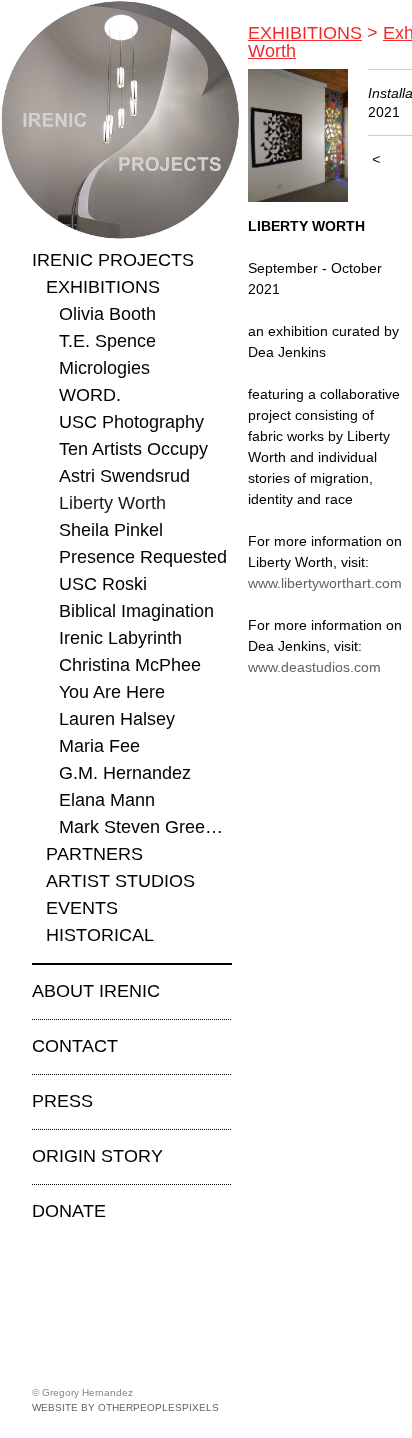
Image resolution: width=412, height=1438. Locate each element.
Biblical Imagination (136, 611)
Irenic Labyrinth (120, 638)
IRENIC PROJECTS (113, 260)
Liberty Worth (112, 503)
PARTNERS (94, 854)
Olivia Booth (107, 314)
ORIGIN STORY (97, 1156)
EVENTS (82, 908)
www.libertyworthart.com (325, 583)
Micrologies (104, 368)
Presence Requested (143, 557)
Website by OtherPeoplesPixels (125, 1407)
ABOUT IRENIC (96, 991)
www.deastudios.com (314, 667)
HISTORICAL (100, 935)
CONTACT (75, 1046)
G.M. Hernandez (125, 773)
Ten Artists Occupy (133, 449)
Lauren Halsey (117, 719)
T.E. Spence (107, 341)
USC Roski (103, 584)
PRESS (62, 1101)
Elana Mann (107, 800)
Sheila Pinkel (111, 530)
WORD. (90, 395)
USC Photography (131, 422)
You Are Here (112, 692)
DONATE (69, 1211)
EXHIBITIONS (103, 287)
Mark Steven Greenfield (145, 827)
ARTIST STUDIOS (120, 881)
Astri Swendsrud (124, 476)
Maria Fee (99, 746)
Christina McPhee (130, 665)
